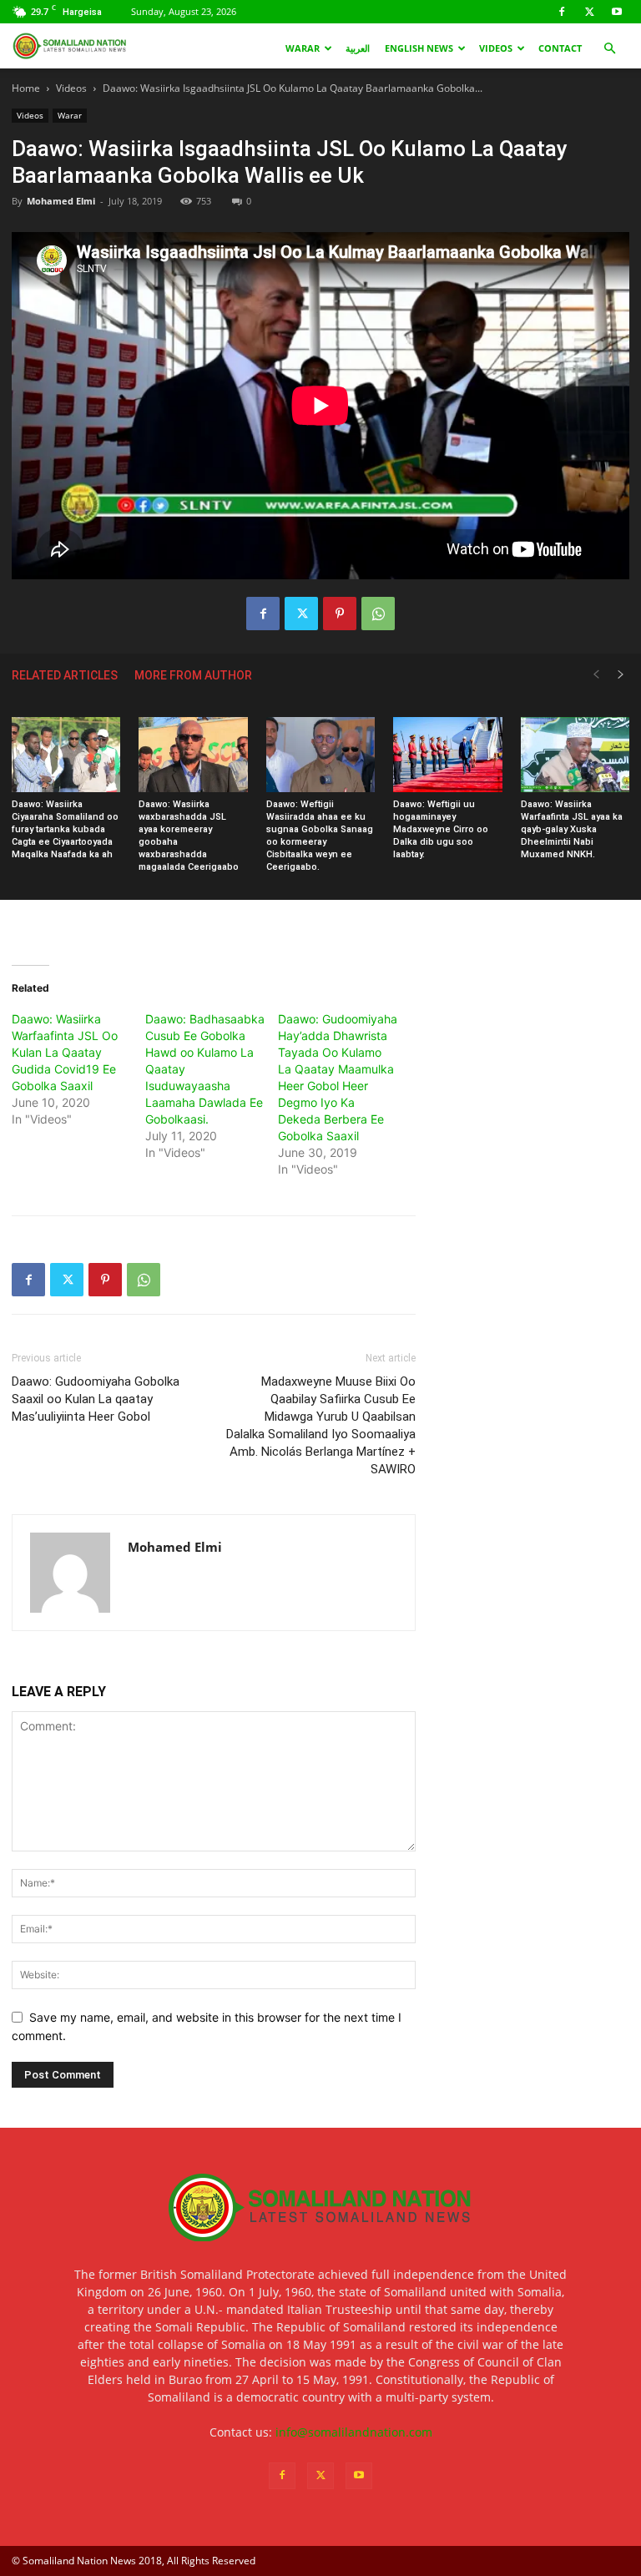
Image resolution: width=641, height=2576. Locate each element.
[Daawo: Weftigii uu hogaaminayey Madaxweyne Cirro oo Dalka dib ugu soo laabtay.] (447, 755)
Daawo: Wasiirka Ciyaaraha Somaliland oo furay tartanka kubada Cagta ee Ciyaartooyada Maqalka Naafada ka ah (65, 829)
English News (419, 48)
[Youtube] (617, 12)
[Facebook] (562, 12)
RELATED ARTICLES (65, 675)
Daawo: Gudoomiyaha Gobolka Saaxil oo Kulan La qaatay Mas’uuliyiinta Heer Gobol (96, 1399)
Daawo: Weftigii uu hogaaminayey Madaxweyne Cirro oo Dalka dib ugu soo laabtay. (441, 829)
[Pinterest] (340, 614)
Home (26, 88)
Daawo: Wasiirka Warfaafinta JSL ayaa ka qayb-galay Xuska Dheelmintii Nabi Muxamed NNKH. (572, 829)
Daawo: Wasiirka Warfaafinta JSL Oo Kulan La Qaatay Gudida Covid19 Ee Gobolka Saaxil (65, 1052)
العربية (358, 48)
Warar (303, 48)
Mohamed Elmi (61, 201)
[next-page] (621, 675)
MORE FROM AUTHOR (193, 675)
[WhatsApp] (378, 614)
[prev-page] (596, 675)
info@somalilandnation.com (354, 2432)
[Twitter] (589, 12)
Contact (560, 48)
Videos (496, 48)
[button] (609, 49)
